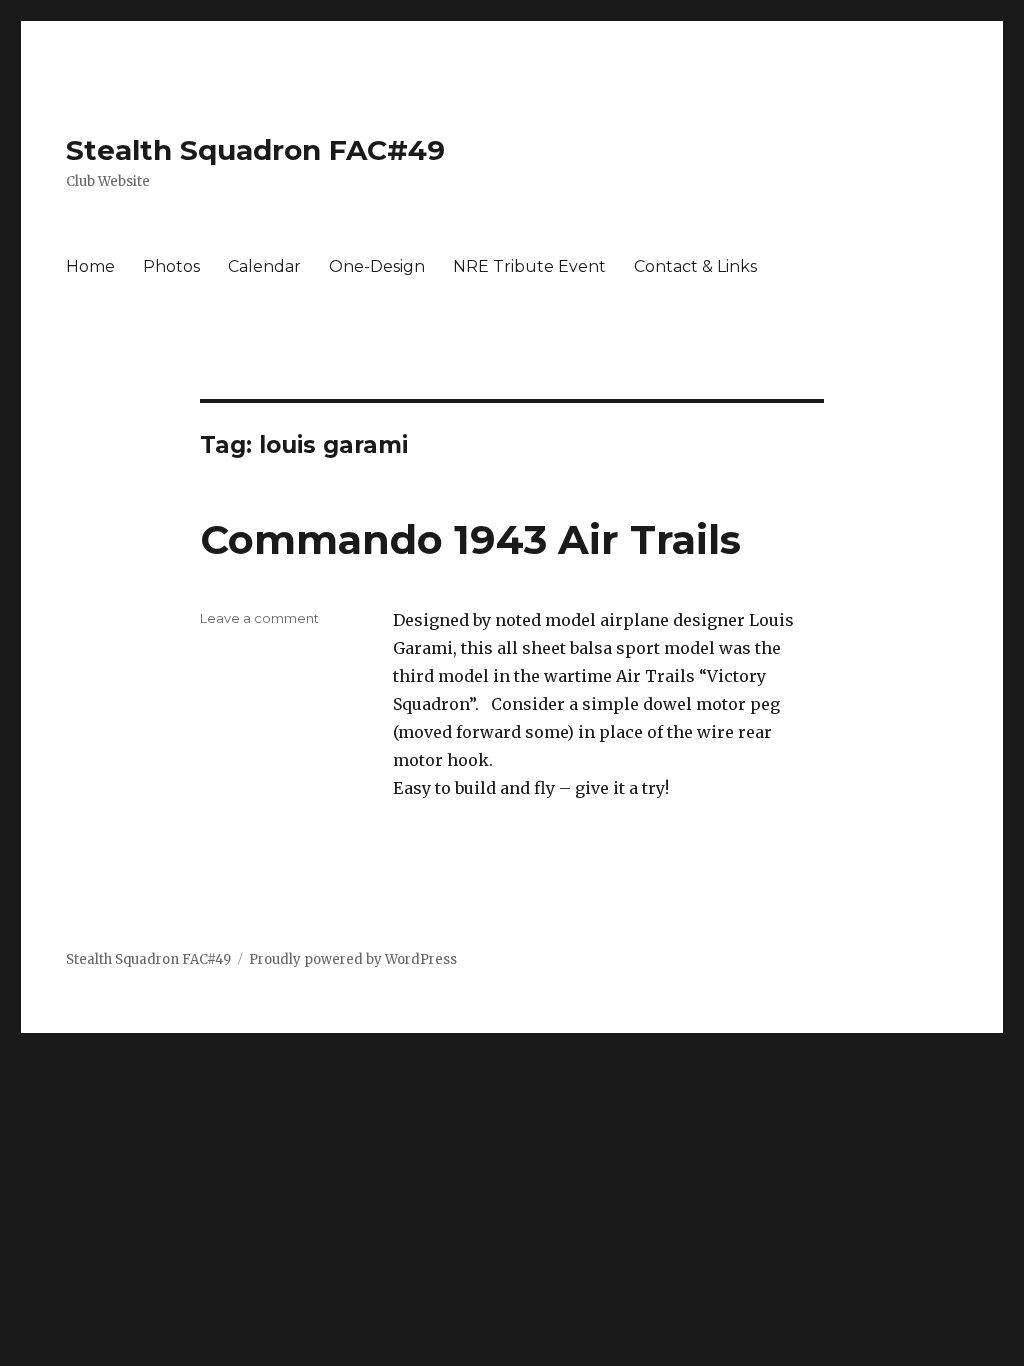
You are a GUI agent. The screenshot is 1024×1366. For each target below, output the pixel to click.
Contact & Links (695, 266)
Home (90, 266)
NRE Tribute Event (529, 266)
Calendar (264, 266)
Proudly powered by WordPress (353, 959)
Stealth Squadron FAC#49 (255, 150)
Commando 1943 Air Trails (470, 539)
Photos (171, 266)
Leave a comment (259, 618)
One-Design (377, 266)
